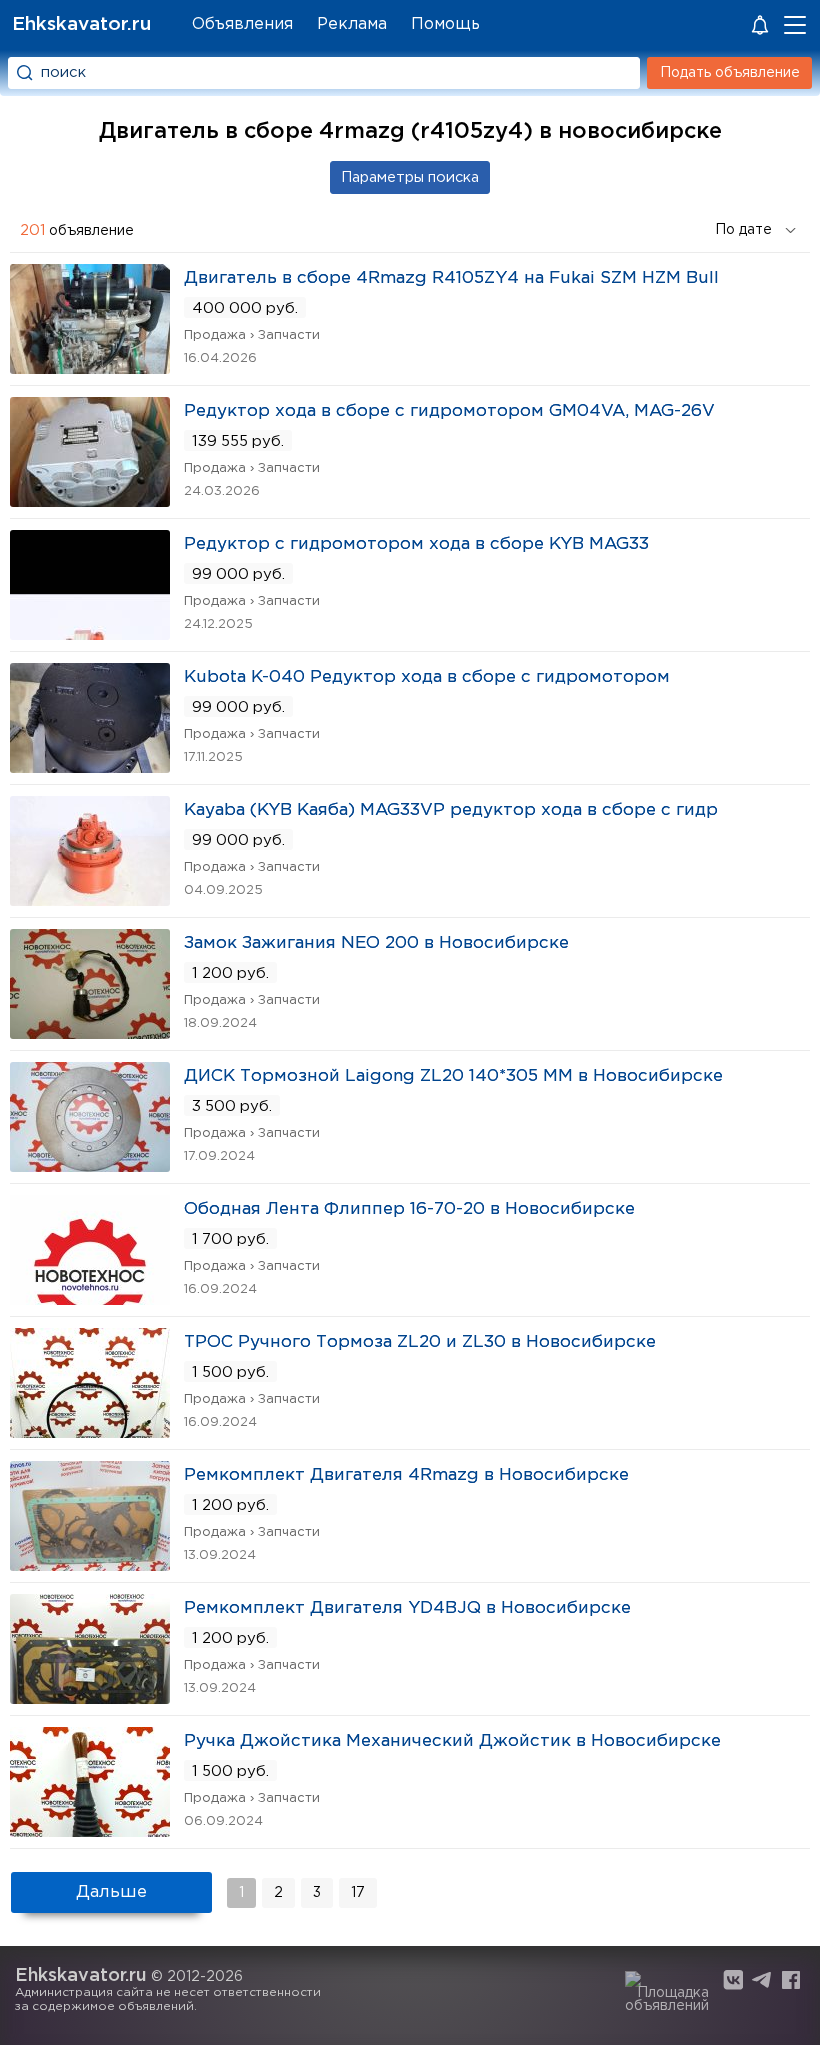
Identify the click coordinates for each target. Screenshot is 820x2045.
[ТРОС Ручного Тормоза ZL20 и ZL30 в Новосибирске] (90, 1431)
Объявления (242, 24)
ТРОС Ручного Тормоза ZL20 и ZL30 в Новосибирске (420, 1342)
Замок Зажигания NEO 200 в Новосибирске (376, 943)
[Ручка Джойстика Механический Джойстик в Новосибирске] (90, 1830)
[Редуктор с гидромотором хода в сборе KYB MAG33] (90, 633)
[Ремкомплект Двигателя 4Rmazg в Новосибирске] (90, 1564)
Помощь (445, 24)
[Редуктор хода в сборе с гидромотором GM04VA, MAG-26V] (90, 500)
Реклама (352, 24)
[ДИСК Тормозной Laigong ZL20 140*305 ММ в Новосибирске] (90, 1165)
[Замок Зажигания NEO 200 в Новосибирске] (90, 1032)
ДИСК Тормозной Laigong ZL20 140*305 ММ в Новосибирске (453, 1076)
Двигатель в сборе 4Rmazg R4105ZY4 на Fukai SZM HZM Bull (451, 278)
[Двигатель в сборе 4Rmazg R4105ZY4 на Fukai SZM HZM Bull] (90, 367)
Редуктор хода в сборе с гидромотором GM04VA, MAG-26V (449, 411)
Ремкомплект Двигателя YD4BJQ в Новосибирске (407, 1608)
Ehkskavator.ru (81, 24)
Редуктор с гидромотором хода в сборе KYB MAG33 (416, 544)
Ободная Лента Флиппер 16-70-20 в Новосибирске (409, 1209)
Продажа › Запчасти (252, 335)
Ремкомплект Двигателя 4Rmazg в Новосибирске (406, 1475)
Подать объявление (730, 73)
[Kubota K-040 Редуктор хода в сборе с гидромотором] (90, 766)
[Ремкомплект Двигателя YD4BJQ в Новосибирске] (90, 1697)
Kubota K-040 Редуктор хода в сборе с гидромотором (427, 677)
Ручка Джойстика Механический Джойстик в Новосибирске (452, 1741)
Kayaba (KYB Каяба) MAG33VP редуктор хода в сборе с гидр (451, 810)
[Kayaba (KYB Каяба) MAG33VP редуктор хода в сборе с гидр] (90, 899)
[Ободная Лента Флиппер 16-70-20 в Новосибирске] (90, 1298)
